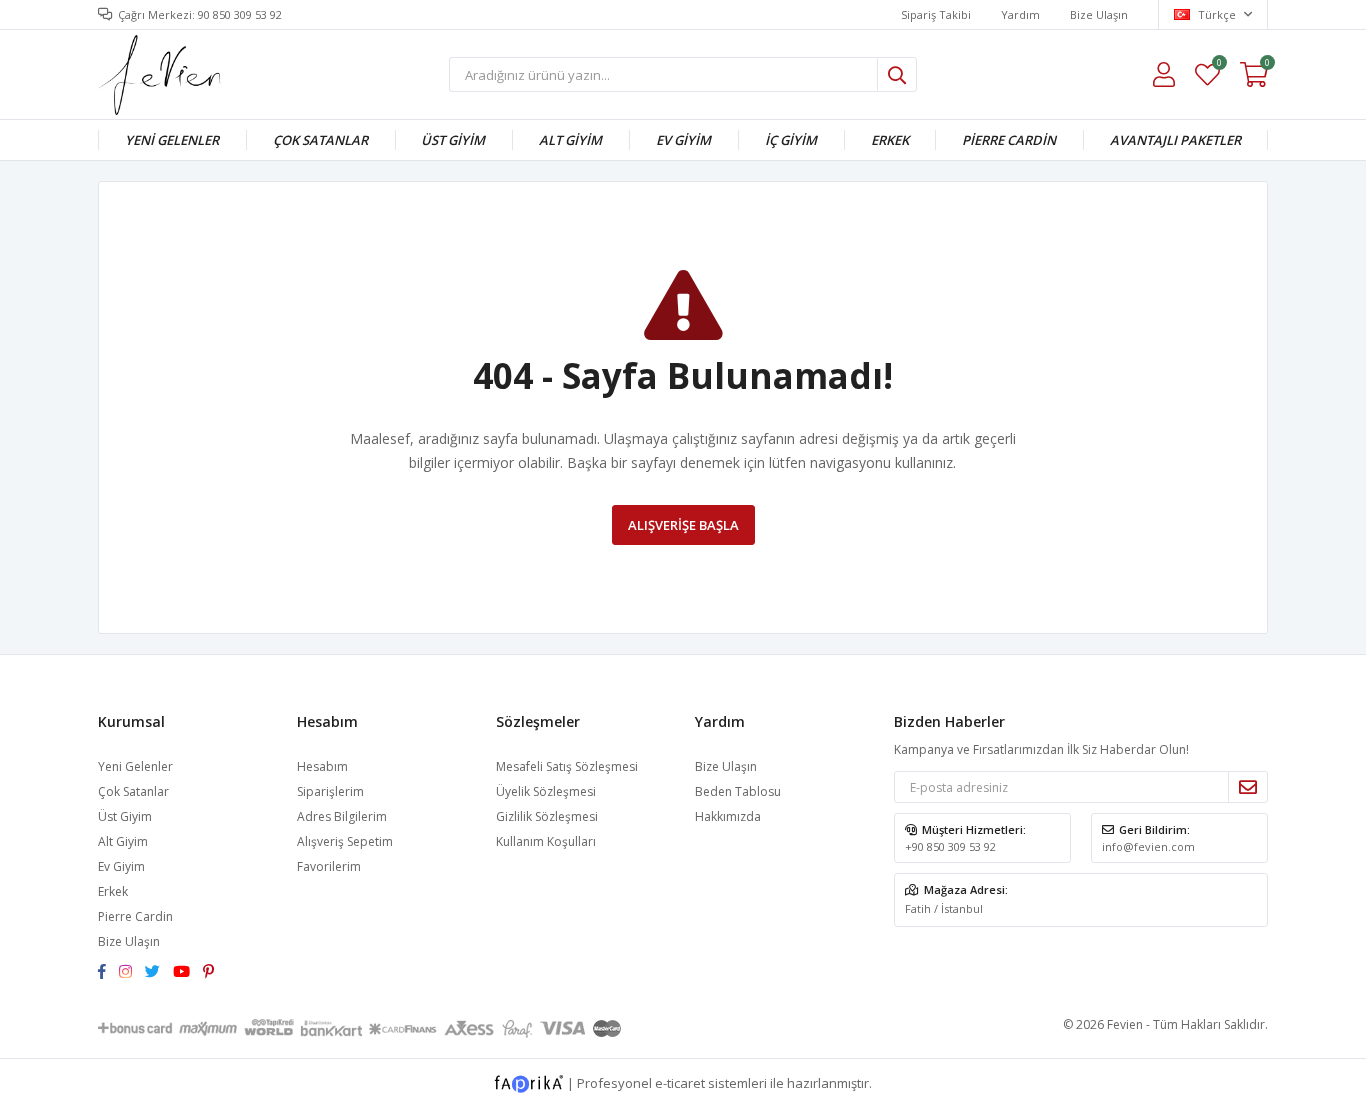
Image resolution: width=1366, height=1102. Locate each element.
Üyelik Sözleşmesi (546, 791)
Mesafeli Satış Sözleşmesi (567, 766)
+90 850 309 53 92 (950, 846)
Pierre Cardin (1009, 140)
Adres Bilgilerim (342, 816)
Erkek (890, 140)
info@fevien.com (1148, 846)
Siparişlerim (330, 791)
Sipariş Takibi (936, 14)
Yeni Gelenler (172, 140)
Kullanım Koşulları (546, 841)
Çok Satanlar (320, 140)
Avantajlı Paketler (1175, 140)
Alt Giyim (570, 140)
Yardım (1020, 14)
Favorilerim (1218, 65)
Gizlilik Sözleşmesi (547, 816)
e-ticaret (680, 1083)
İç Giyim (791, 140)
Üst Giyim (453, 140)
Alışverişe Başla (683, 525)
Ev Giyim (683, 140)
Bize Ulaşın (1099, 14)
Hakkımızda (728, 816)
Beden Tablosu (738, 791)
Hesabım (322, 766)
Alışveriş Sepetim (345, 841)
